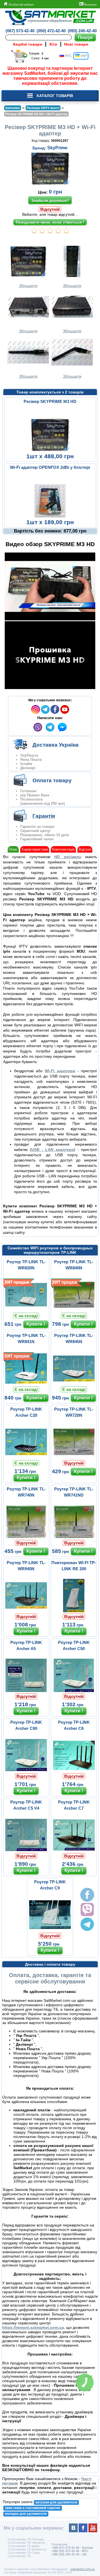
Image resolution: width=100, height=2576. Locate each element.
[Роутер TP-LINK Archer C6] (74, 1770)
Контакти (90, 4)
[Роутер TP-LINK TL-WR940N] (26, 1611)
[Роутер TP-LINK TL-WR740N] (26, 1537)
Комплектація (63, 849)
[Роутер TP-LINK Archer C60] (26, 1770)
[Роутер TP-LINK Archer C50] (74, 1691)
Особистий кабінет (21, 4)
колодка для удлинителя (26, 2514)
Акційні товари (27, 44)
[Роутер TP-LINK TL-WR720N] (74, 1457)
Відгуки (85, 849)
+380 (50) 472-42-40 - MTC (70, 2551)
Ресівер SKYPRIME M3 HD (50, 401)
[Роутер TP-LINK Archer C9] (50, 1930)
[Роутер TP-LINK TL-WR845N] (74, 1384)
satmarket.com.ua (82, 2569)
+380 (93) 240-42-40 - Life (69, 2554)
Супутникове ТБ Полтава (26, 2539)
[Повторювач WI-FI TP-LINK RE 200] (74, 1611)
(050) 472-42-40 (51, 31)
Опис (13, 849)
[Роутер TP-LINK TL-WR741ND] (74, 1537)
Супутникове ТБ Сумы (24, 2553)
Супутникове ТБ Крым (24, 2546)
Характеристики (35, 849)
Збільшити (28, 286)
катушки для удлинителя (56, 2502)
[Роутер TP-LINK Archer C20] (26, 1457)
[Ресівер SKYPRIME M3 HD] (50, 451)
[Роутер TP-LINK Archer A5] (26, 1691)
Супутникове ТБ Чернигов (26, 2543)
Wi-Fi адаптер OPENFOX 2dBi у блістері (50, 467)
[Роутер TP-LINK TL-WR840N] (74, 1310)
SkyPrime (57, 148)
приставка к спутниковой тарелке (33, 2508)
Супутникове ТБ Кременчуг (27, 2549)
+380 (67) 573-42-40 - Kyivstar (72, 2548)
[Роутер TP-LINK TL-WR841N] (26, 1384)
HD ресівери (68, 857)
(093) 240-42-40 (82, 31)
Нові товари (76, 44)
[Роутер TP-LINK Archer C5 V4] (26, 1850)
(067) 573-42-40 (20, 31)
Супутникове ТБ (19, 2556)
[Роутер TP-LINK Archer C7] (74, 1850)
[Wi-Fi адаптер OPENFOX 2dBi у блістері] (50, 517)
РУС (68, 56)
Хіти (53, 44)
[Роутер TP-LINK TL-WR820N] (26, 1310)
